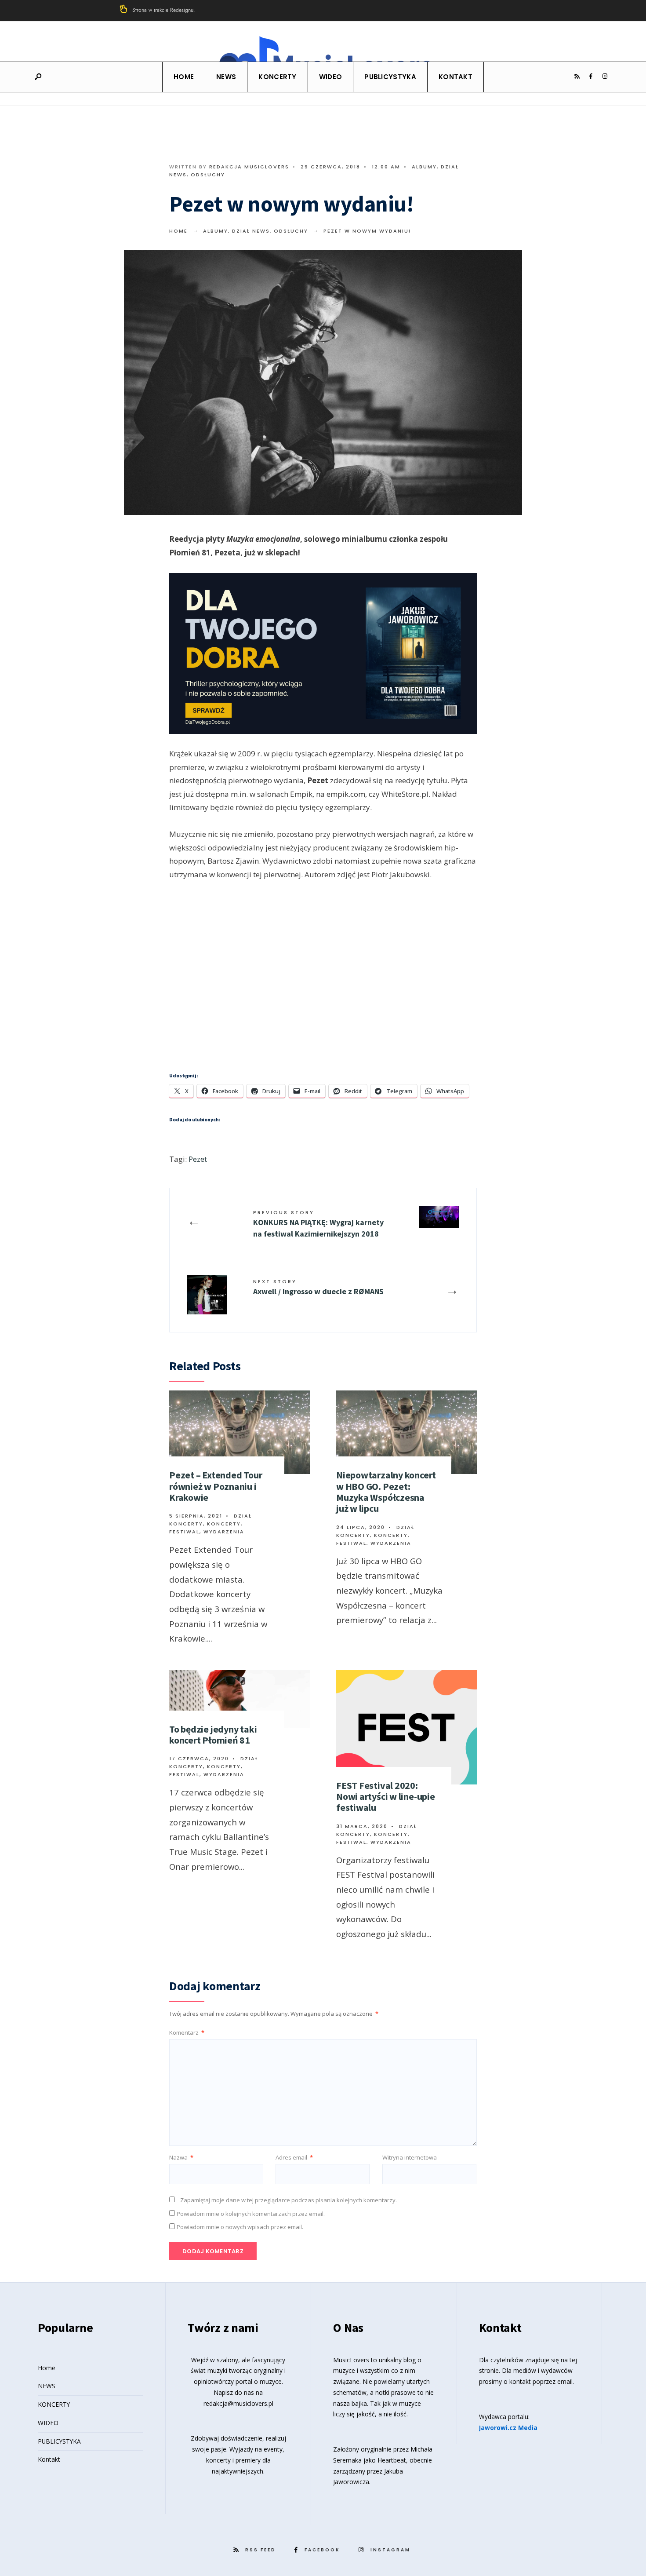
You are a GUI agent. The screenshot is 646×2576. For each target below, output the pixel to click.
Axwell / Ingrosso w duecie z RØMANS (318, 1287)
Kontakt (455, 77)
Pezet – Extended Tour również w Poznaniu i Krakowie (216, 1486)
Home (184, 77)
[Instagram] (605, 77)
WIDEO (331, 77)
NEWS (226, 77)
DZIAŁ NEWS (251, 231)
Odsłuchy (208, 175)
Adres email (294, 2157)
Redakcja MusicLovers (249, 167)
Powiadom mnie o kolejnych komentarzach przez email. (251, 2214)
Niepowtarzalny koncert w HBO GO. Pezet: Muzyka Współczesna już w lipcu (386, 1492)
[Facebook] (591, 77)
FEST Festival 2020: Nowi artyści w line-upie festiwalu (386, 1797)
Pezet (198, 1159)
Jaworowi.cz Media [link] (508, 2428)
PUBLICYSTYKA (390, 77)
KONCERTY (277, 77)
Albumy (424, 167)
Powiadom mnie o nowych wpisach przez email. (240, 2227)
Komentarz (187, 2032)
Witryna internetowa (410, 2157)
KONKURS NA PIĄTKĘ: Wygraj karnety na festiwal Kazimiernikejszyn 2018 (318, 1224)
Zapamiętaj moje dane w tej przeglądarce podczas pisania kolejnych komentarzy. (289, 2200)
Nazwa (181, 2157)
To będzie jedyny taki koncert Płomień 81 (213, 1735)
